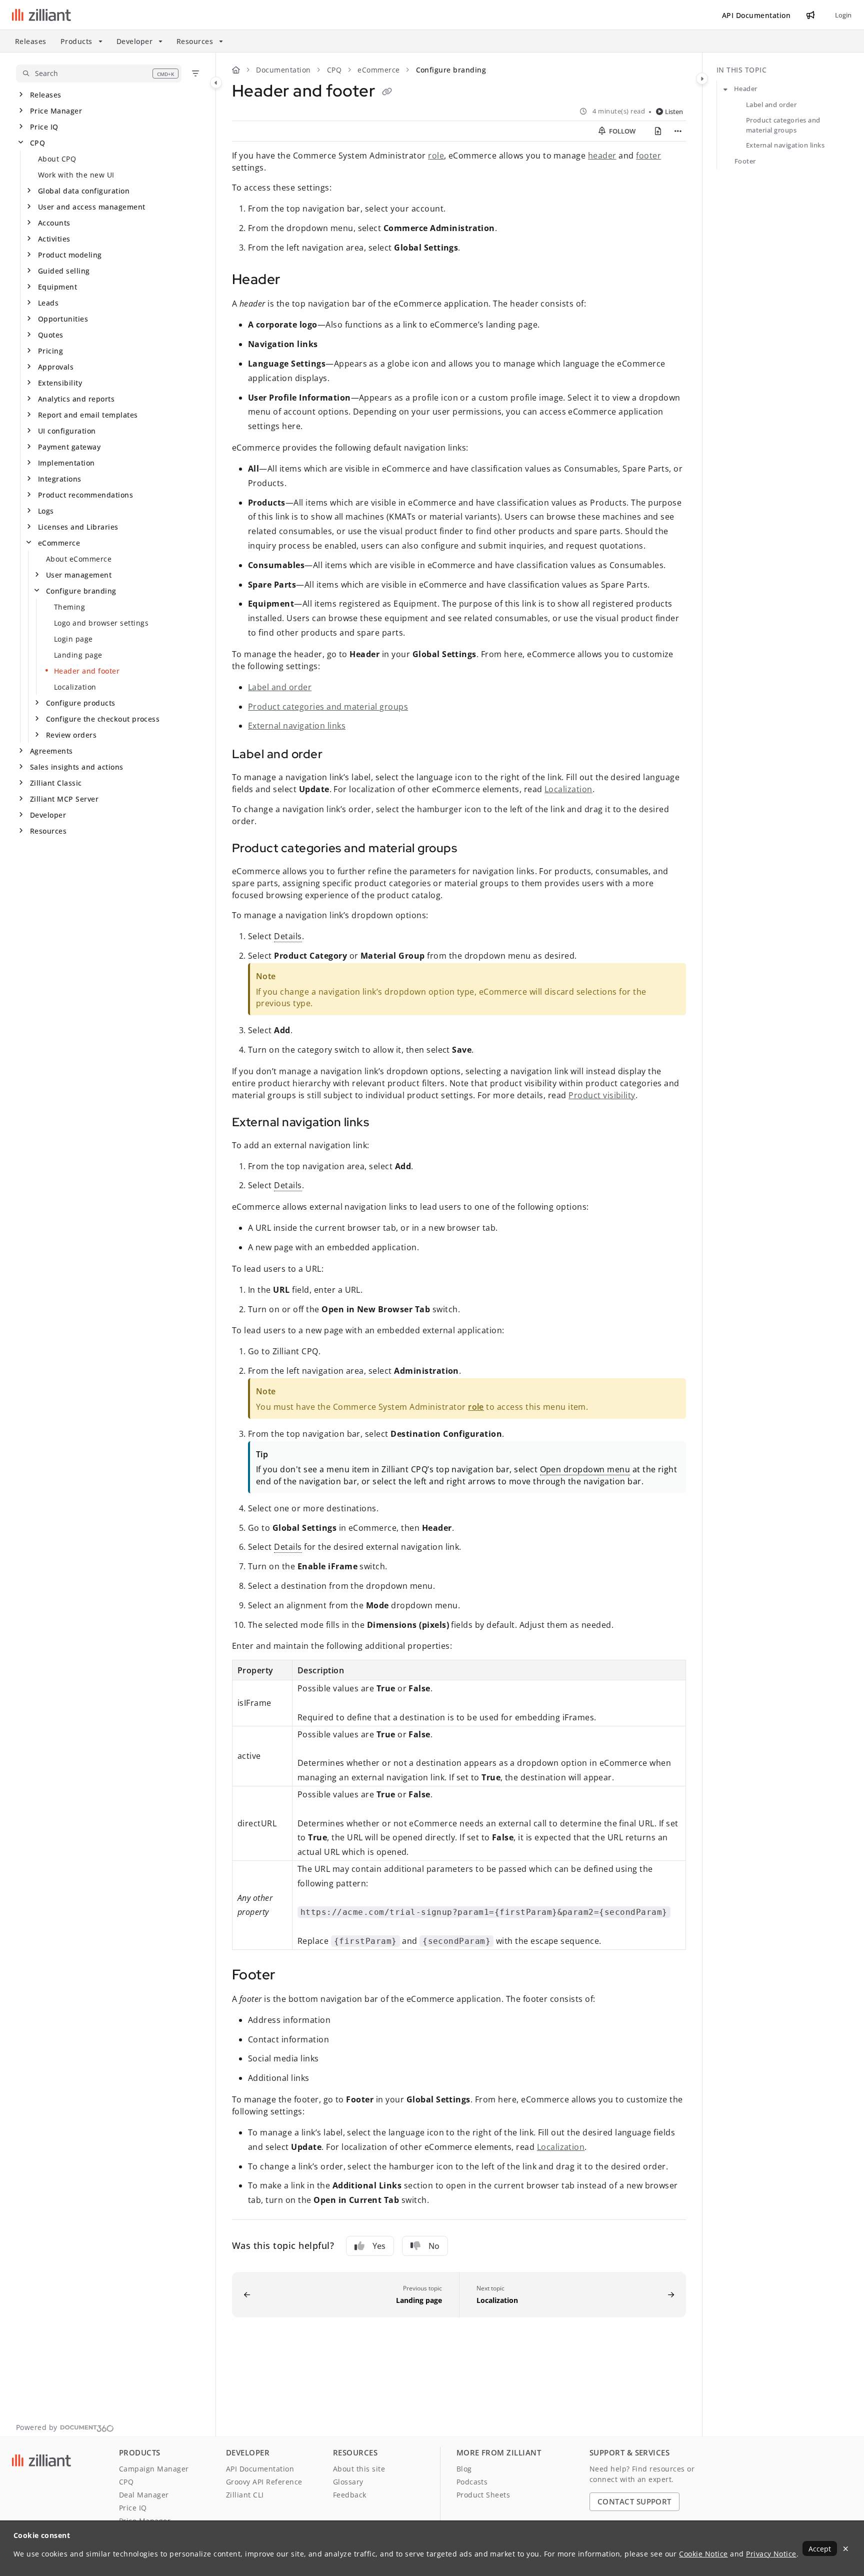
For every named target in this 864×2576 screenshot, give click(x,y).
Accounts (54, 223)
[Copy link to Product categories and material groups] (473, 849)
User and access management (91, 207)
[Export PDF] (658, 131)
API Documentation (260, 2469)
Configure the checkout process (103, 719)
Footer (745, 161)
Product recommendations (85, 495)
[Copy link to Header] (296, 281)
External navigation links (297, 726)
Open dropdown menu (585, 1469)
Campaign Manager (154, 2469)
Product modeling (70, 255)
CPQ (37, 143)
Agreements (51, 751)
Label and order (280, 687)
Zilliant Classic (56, 783)
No (434, 2246)
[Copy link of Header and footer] (387, 93)
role (436, 156)
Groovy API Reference (264, 2482)
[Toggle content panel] (702, 79)
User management (79, 575)
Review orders (71, 735)
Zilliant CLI (245, 2495)
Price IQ (44, 127)
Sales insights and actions (76, 767)
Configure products (81, 703)
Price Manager (56, 111)
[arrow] (725, 89)
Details (288, 936)
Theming (69, 607)
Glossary (348, 2482)
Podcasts (472, 2482)
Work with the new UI (76, 175)
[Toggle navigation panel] (216, 83)
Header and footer (87, 671)
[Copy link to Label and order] (338, 755)
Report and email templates (88, 415)
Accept (820, 2549)
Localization (75, 687)
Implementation (66, 463)
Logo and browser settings (101, 623)
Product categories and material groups (328, 707)
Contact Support (634, 2501)
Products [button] (76, 41)
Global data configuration (84, 191)
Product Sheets (483, 2495)
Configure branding (81, 591)
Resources (48, 831)
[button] (99, 74)
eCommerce (59, 543)
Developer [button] (134, 41)
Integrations (60, 479)
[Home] (41, 15)
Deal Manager (144, 2495)
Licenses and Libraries (78, 527)
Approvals (56, 367)
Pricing (50, 351)
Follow (621, 131)
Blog (464, 2469)
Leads (48, 303)
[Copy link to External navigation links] (385, 1123)
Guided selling (64, 271)
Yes (379, 2246)
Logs (46, 511)
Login (843, 15)
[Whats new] (810, 15)
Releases (31, 41)
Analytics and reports (76, 399)
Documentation (283, 70)
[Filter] (195, 74)
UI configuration (67, 431)
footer (648, 156)
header (602, 156)
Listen (674, 112)
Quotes (51, 335)
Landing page (78, 655)
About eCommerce (79, 559)
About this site (359, 2469)
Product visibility (602, 1095)
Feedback (350, 2495)
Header (746, 89)
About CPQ (57, 159)
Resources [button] (195, 41)
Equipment (57, 287)
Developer (48, 815)
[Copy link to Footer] (291, 1976)
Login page (73, 639)
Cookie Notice (703, 2554)
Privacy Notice (771, 2554)
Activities (54, 239)
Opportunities (63, 319)
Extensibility (60, 383)
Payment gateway (69, 447)
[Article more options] (678, 131)
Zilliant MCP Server (64, 799)
